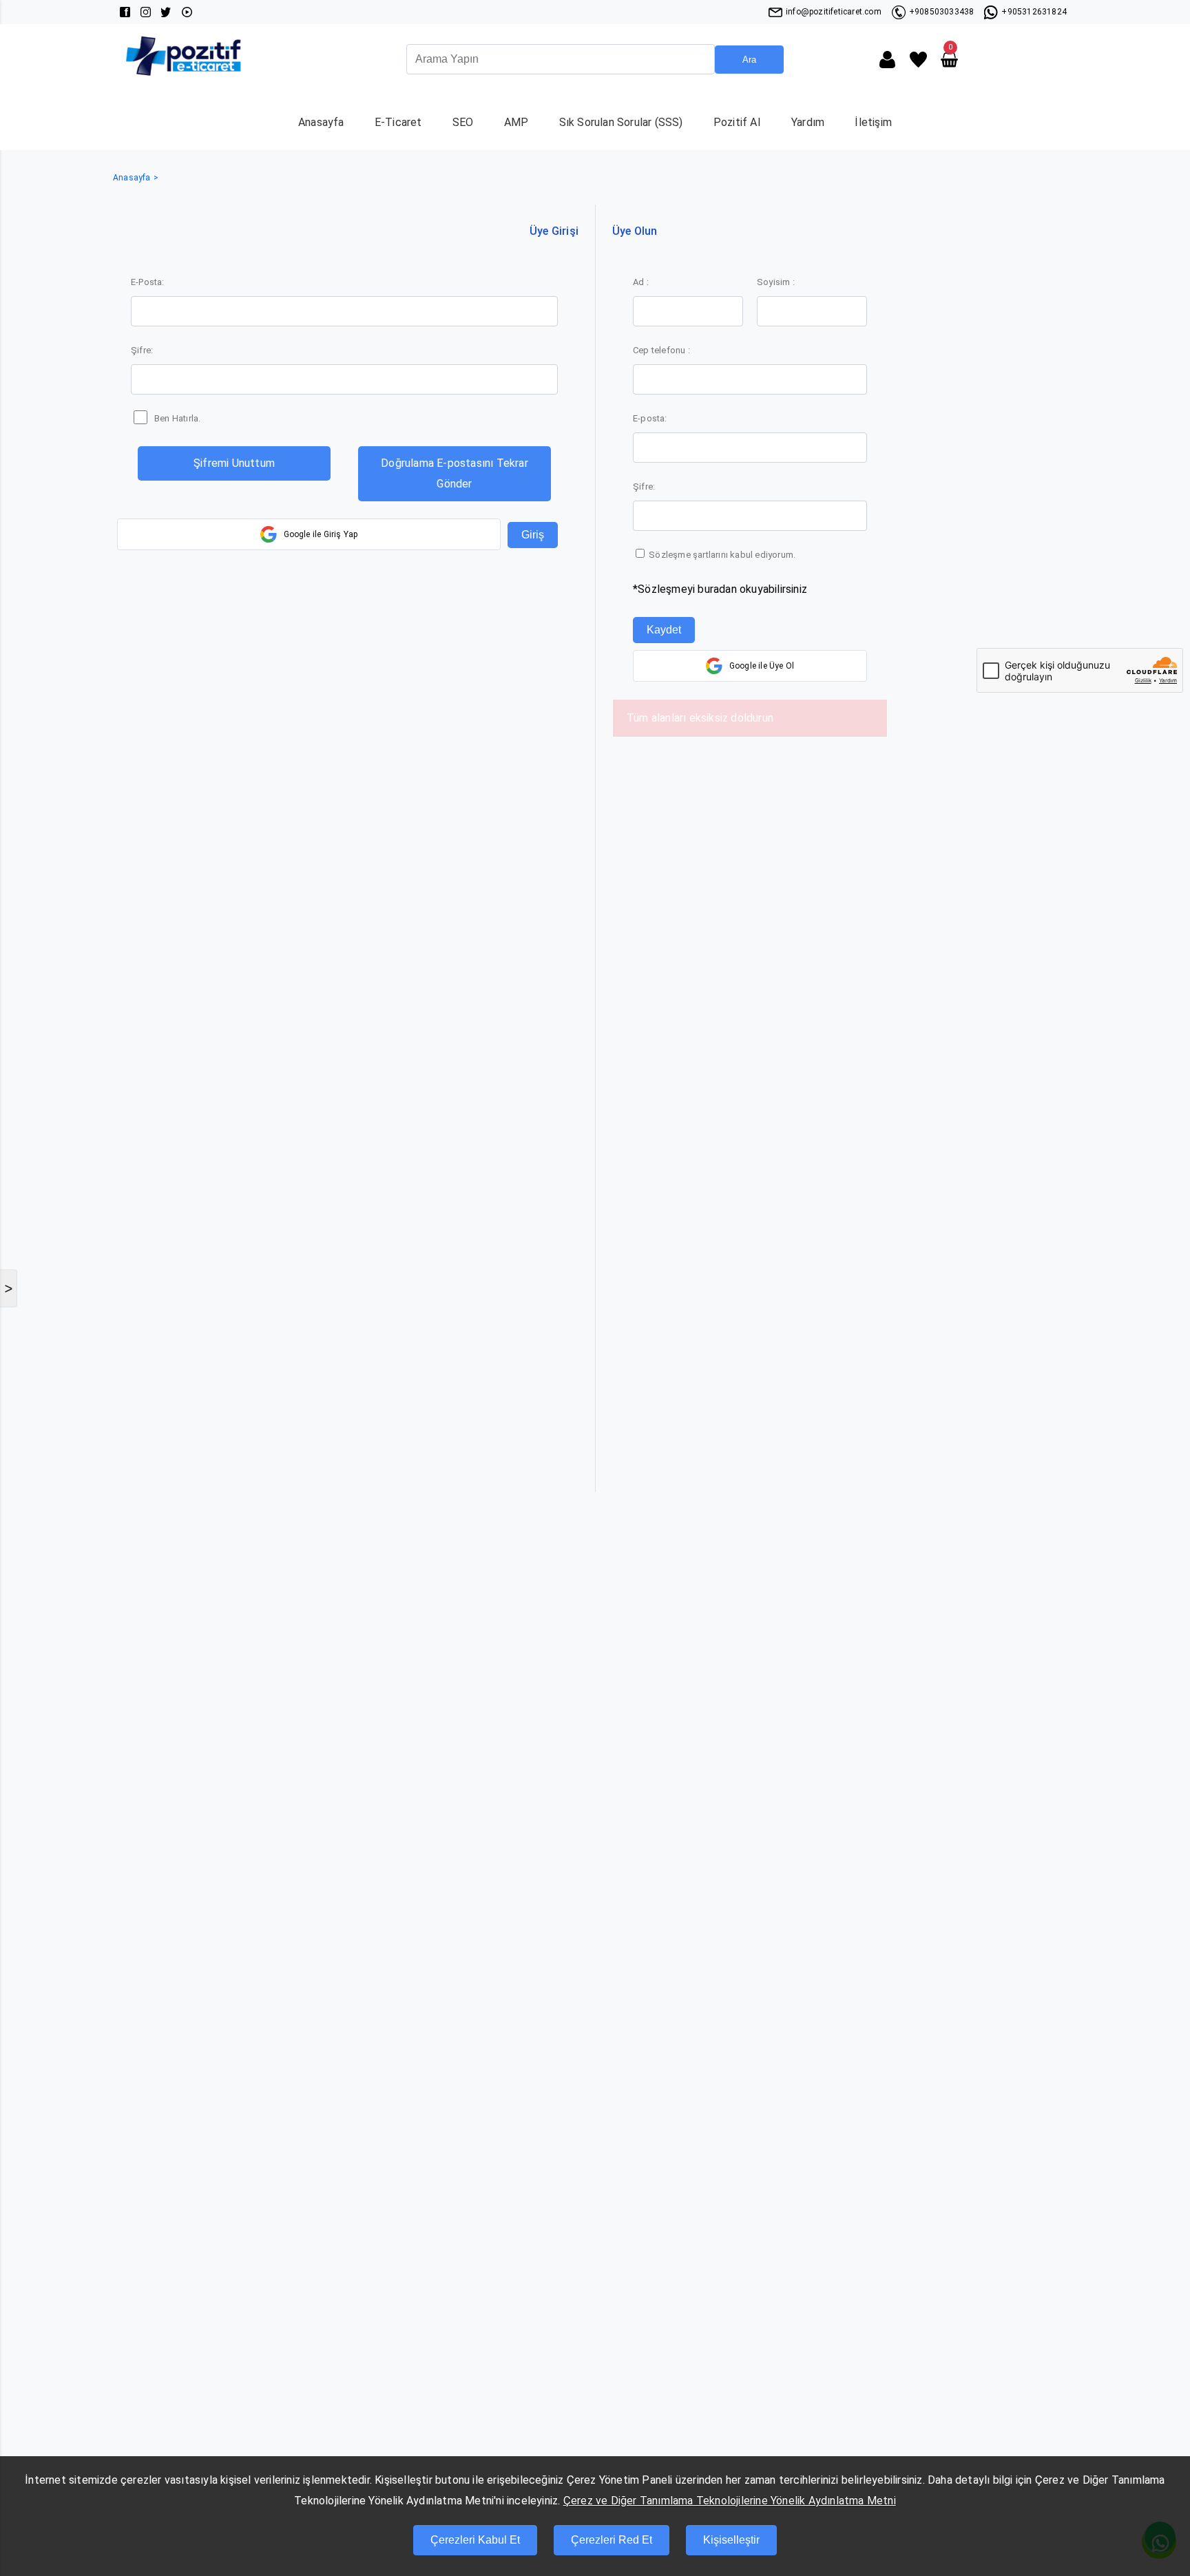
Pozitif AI (737, 122)
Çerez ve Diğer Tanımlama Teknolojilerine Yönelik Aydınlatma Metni (730, 2501)
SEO (463, 122)
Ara (749, 60)
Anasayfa (321, 122)
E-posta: (650, 418)
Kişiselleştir (731, 2540)
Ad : (641, 282)
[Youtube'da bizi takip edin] (187, 12)
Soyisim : (776, 282)
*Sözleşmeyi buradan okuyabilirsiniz (720, 589)
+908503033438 (942, 12)
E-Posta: (148, 282)
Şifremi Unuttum (234, 463)
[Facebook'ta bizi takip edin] (125, 12)
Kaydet (664, 630)
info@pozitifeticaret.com (834, 12)
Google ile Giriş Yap (321, 534)
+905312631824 (1034, 12)
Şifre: (142, 350)
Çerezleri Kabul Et (475, 2540)
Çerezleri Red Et (612, 2540)
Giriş (533, 535)
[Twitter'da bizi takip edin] (166, 12)
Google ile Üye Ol (762, 666)
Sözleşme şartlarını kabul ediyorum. (721, 555)
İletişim (873, 122)
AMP (516, 122)
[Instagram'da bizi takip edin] (146, 12)
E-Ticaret (398, 122)
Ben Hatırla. (177, 418)
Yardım (808, 122)
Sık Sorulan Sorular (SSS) (621, 122)
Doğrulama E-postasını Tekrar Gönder (455, 473)
